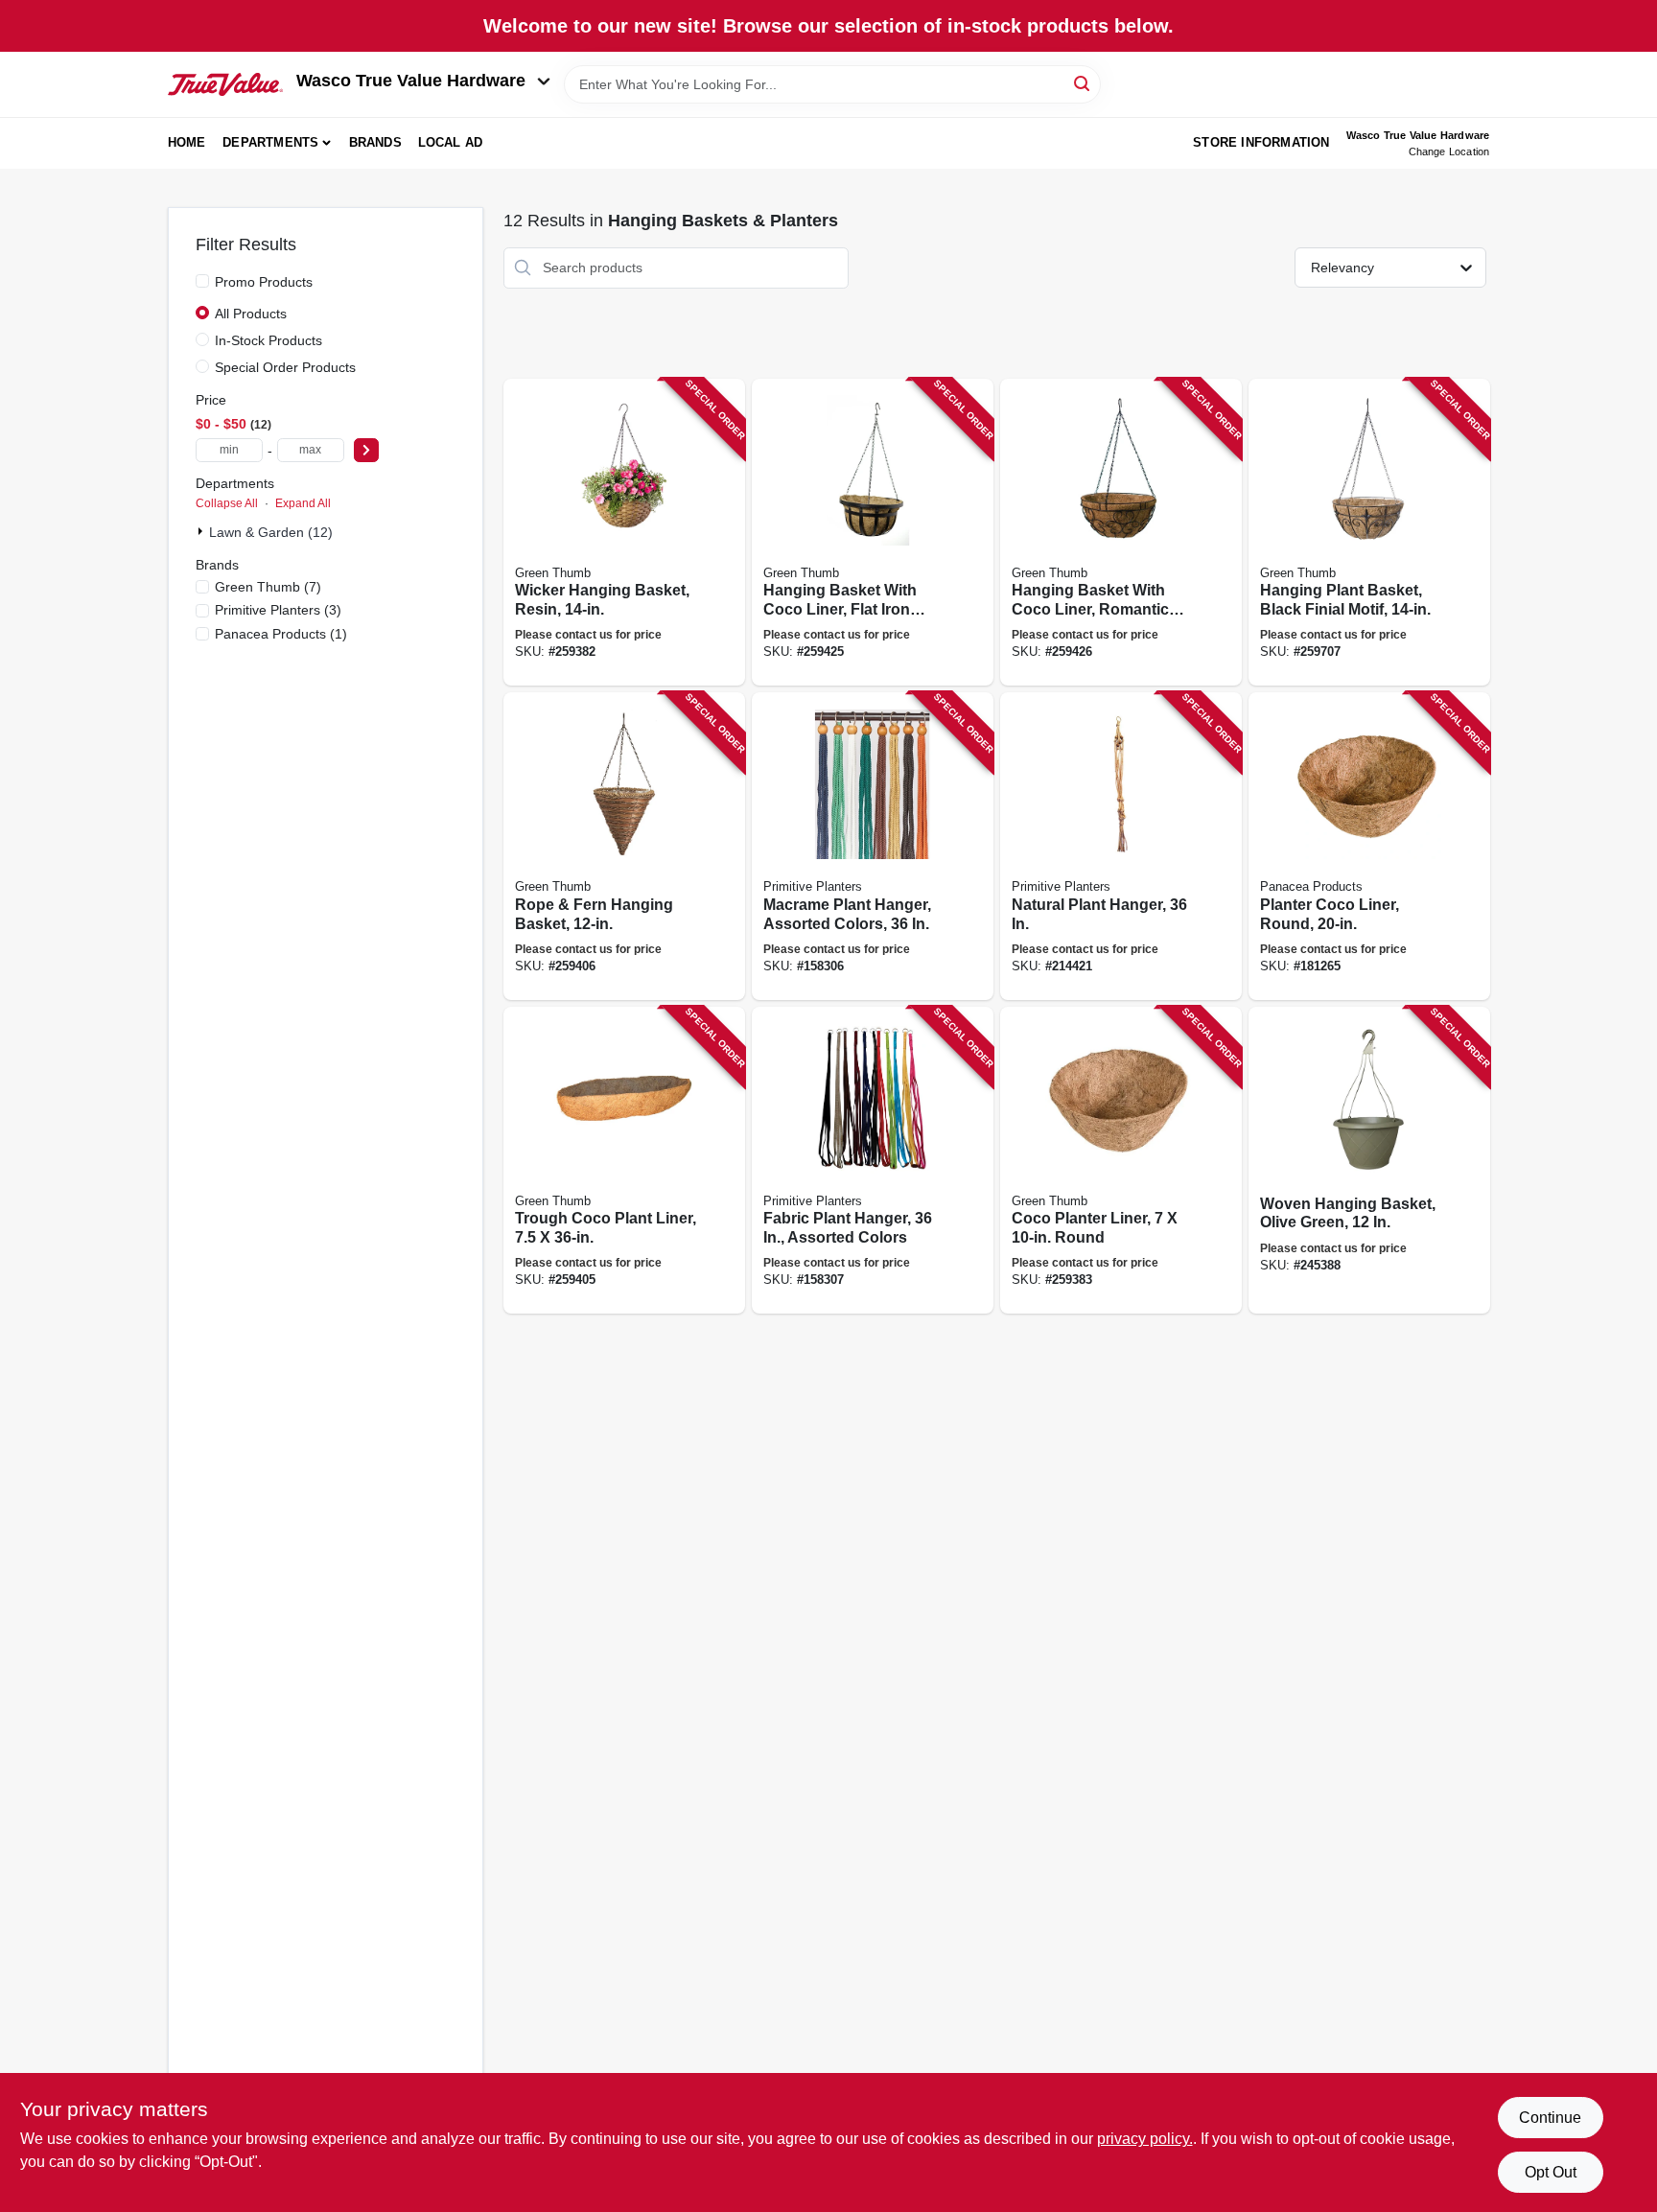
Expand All (303, 503)
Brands (375, 142)
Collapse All (227, 503)
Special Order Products (285, 367)
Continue (1550, 2118)
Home (187, 142)
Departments (270, 142)
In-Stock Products (268, 340)
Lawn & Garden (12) (271, 532)
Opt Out (1551, 2172)
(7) (268, 587)
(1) (281, 634)
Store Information (1261, 142)
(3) (278, 610)
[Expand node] (202, 531)
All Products (251, 314)
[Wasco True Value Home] (225, 84)
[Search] (1083, 83)
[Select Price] (366, 450)
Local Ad (451, 142)
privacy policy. (1145, 2139)
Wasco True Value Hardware (411, 81)
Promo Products (264, 282)
